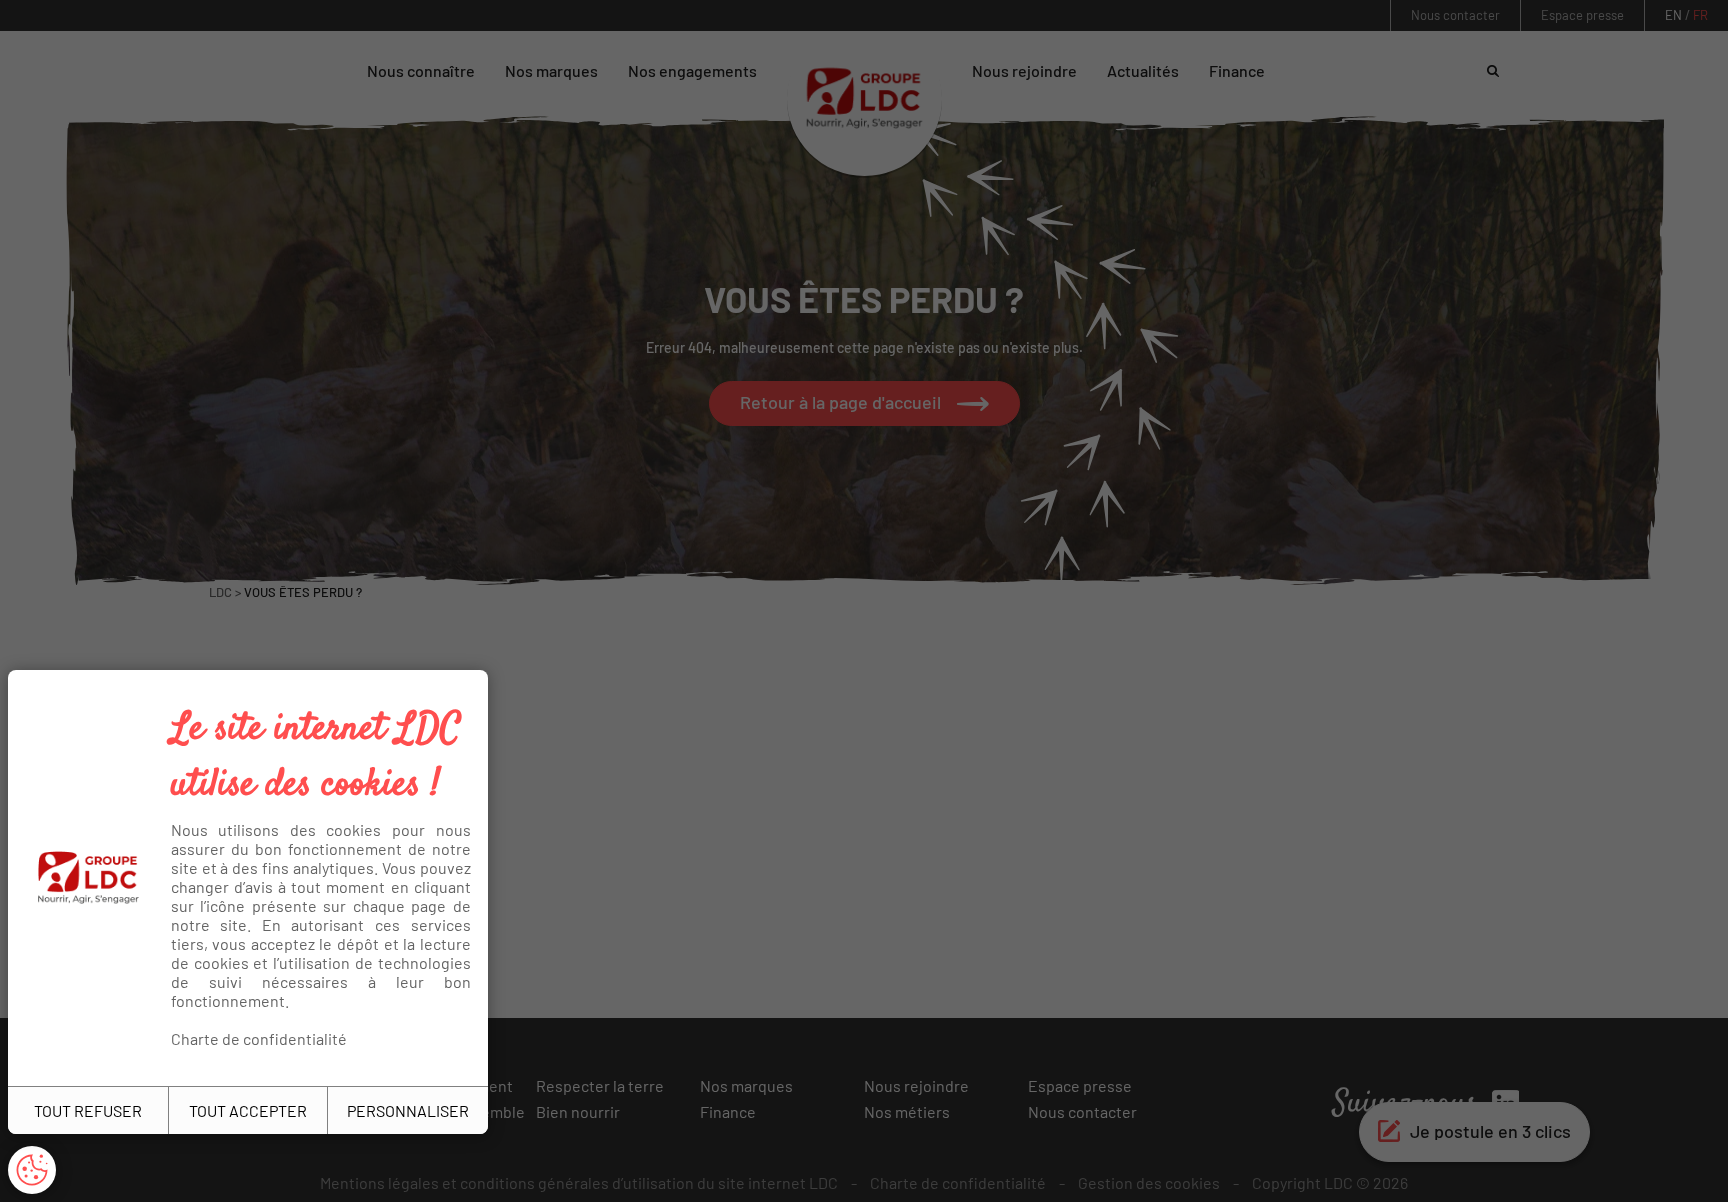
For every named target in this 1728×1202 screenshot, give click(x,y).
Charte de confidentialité (259, 1038)
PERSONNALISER (408, 1110)
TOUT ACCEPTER (248, 1110)
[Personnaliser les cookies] (32, 1170)
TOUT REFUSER (88, 1110)
